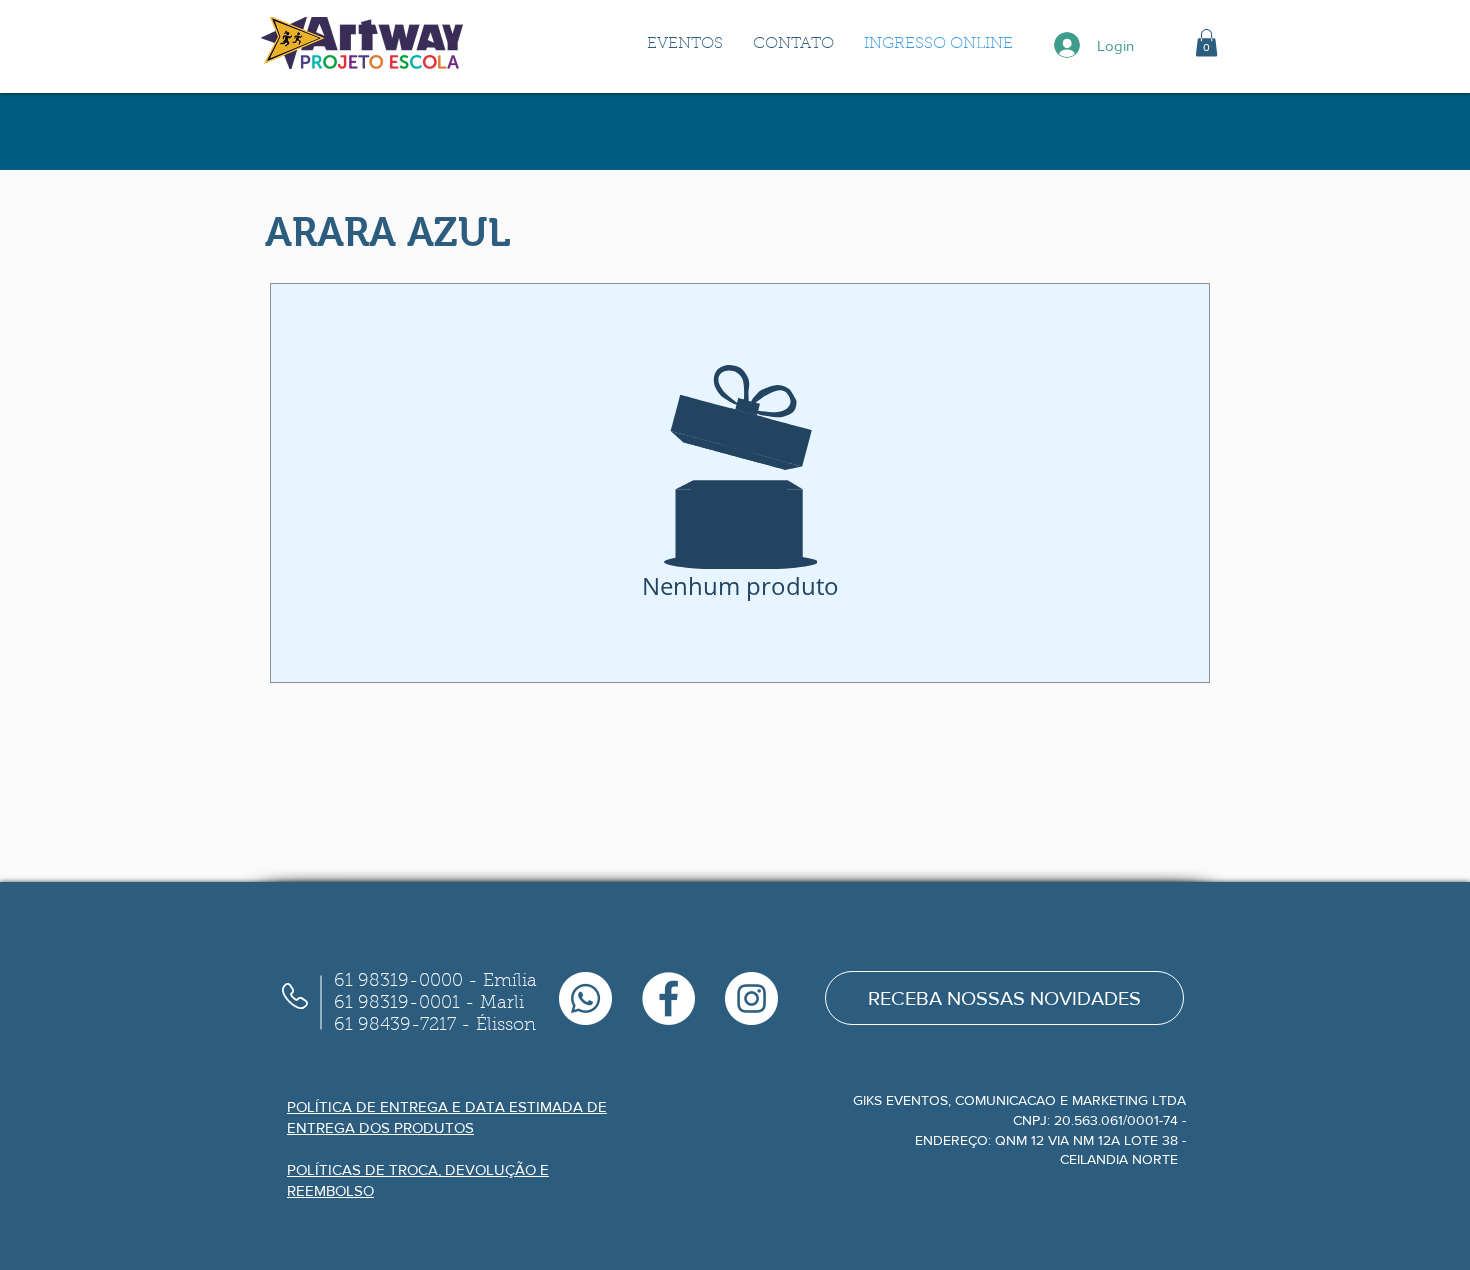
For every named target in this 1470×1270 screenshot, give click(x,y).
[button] (1206, 42)
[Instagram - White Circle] (751, 998)
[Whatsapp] (585, 998)
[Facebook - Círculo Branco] (668, 998)
